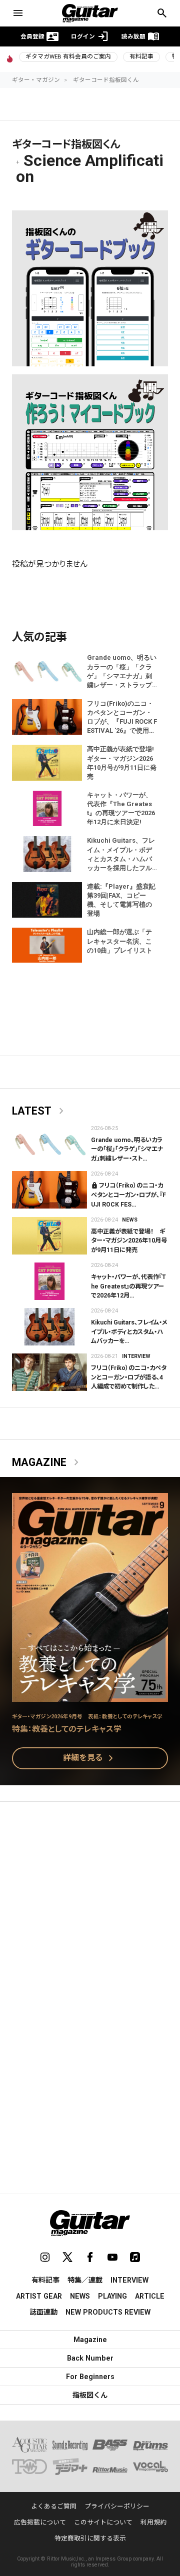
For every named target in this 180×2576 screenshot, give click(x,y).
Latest (40, 1111)
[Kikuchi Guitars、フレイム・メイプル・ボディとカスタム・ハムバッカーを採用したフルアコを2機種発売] (49, 1327)
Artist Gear (39, 2296)
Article (150, 2296)
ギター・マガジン (36, 80)
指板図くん (90, 2395)
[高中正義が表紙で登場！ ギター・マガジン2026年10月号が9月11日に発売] (49, 1236)
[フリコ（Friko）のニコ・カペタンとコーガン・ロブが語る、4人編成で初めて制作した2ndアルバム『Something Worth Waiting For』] (49, 1372)
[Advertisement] (90, 1908)
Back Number (90, 2358)
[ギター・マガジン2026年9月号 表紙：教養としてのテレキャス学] (90, 1696)
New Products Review (108, 2312)
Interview (136, 1356)
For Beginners (90, 2377)
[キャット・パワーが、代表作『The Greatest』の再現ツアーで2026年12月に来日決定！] (49, 1281)
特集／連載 (85, 2280)
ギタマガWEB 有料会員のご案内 (68, 56)
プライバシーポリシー (117, 2506)
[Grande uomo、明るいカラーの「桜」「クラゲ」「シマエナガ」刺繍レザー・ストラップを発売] (49, 1144)
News (130, 1220)
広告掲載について (40, 2522)
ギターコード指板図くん (106, 80)
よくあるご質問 (54, 2506)
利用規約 (153, 2522)
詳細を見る (90, 1758)
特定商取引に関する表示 (90, 2538)
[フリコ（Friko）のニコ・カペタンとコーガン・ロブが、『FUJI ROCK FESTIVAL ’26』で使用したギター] (49, 1190)
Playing (112, 2296)
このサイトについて (103, 2522)
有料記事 (141, 56)
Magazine (47, 1462)
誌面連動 (43, 2312)
